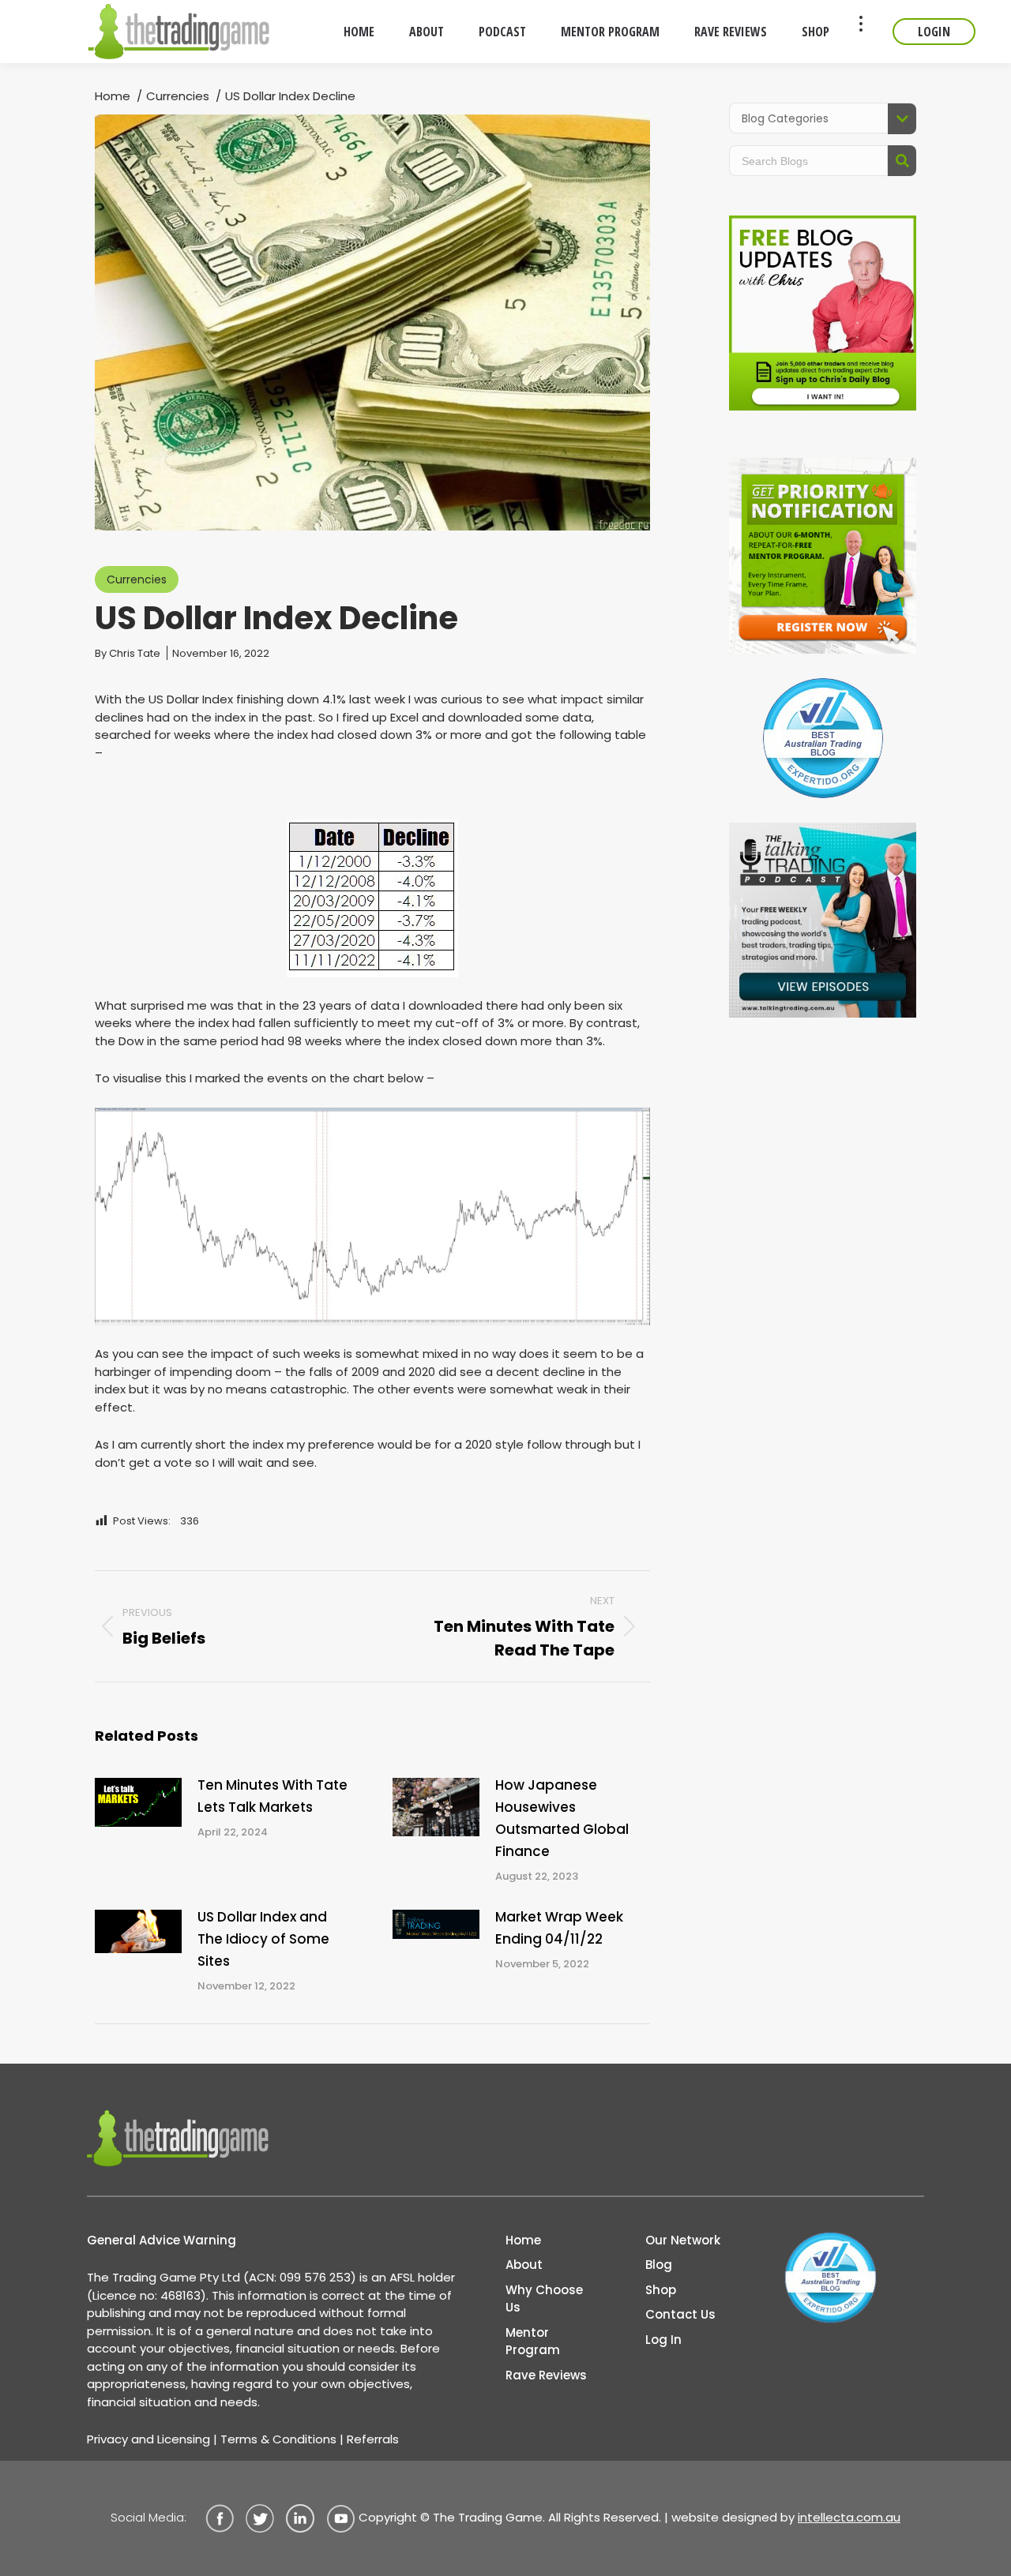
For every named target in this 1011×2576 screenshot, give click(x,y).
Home (523, 2240)
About (524, 2265)
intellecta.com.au (849, 2517)
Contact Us (680, 2314)
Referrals (373, 2439)
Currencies (137, 579)
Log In (663, 2340)
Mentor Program (533, 2342)
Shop (661, 2290)
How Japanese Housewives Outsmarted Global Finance (562, 1818)
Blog (659, 2265)
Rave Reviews (546, 2375)
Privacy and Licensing (148, 2439)
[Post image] (138, 1802)
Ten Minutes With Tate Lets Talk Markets (272, 1796)
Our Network (683, 2240)
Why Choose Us (544, 2299)
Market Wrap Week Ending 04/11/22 (559, 1928)
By (128, 653)
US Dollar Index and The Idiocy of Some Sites (263, 1939)
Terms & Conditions (278, 2439)
